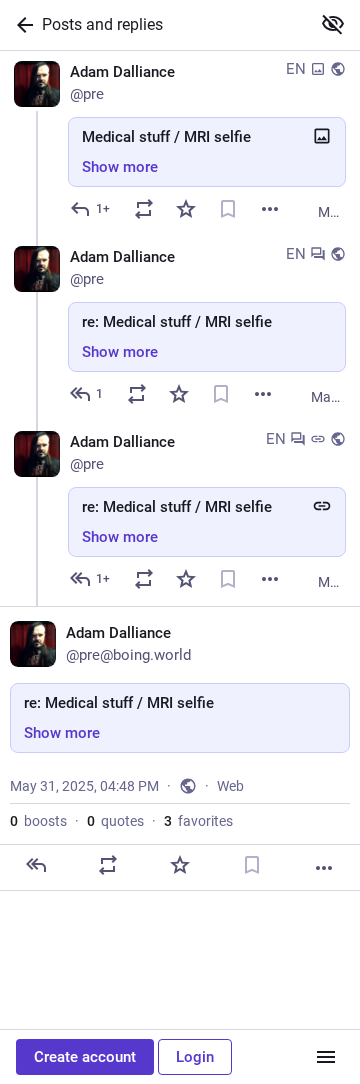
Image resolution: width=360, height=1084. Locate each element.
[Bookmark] (228, 209)
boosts (38, 821)
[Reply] (36, 865)
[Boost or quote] (144, 209)
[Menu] (326, 1057)
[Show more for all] (333, 24)
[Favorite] (186, 209)
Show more (120, 167)
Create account (85, 1057)
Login (195, 1057)
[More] (270, 209)
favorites (198, 821)
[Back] (21, 25)
